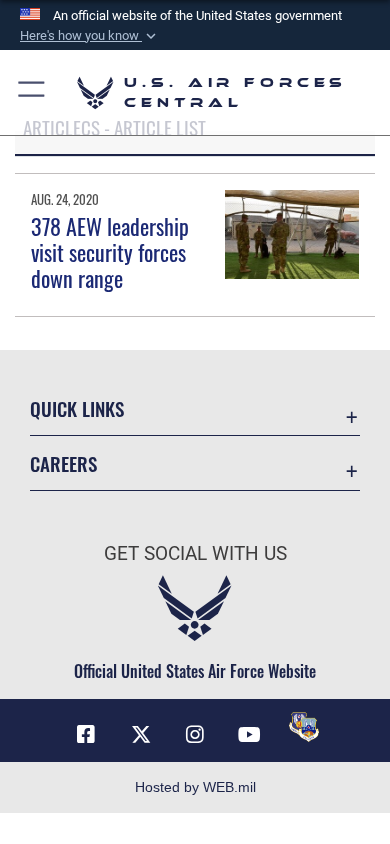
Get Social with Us (195, 553)
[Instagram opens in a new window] (195, 735)
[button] (90, 36)
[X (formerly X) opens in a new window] (141, 735)
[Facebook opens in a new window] (86, 735)
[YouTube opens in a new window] (249, 735)
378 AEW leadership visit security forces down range (110, 252)
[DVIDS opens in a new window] (304, 727)
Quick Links (77, 408)
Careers (63, 463)
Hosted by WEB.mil (195, 787)
